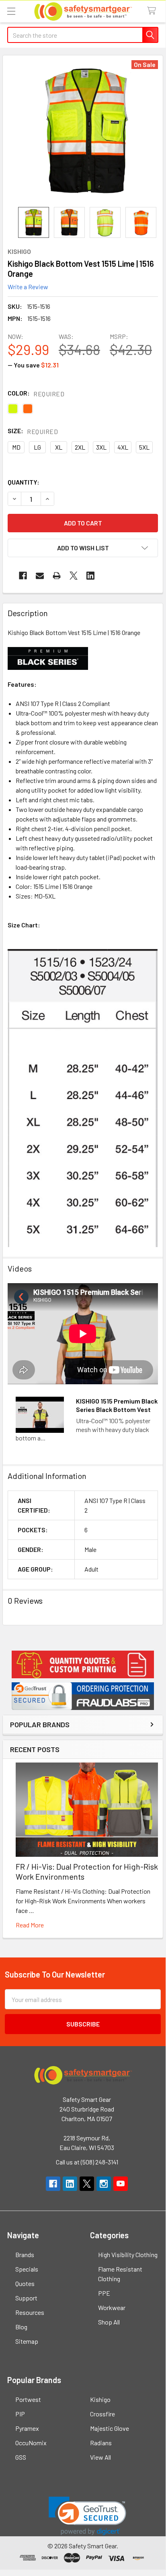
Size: (33, 431)
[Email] (40, 576)
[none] (87, 131)
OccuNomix (31, 2443)
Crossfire (102, 2414)
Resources (30, 2312)
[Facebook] (23, 576)
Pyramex (27, 2428)
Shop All (109, 2322)
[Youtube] (121, 2184)
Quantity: (24, 482)
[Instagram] (104, 2184)
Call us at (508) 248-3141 (87, 2162)
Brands (25, 2255)
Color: (36, 393)
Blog (21, 2327)
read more (30, 1925)
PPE (104, 2293)
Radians (101, 2443)
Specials (27, 2269)
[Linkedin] (90, 576)
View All (100, 2457)
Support (26, 2298)
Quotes (25, 2283)
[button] (83, 1664)
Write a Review (28, 287)
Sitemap (27, 2341)
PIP (20, 2414)
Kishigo (100, 2399)
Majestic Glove (110, 2428)
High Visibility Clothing (128, 2255)
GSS (21, 2457)
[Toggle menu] (11, 11)
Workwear (112, 2307)
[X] (74, 576)
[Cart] (153, 11)
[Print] (57, 576)
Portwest (28, 2399)
